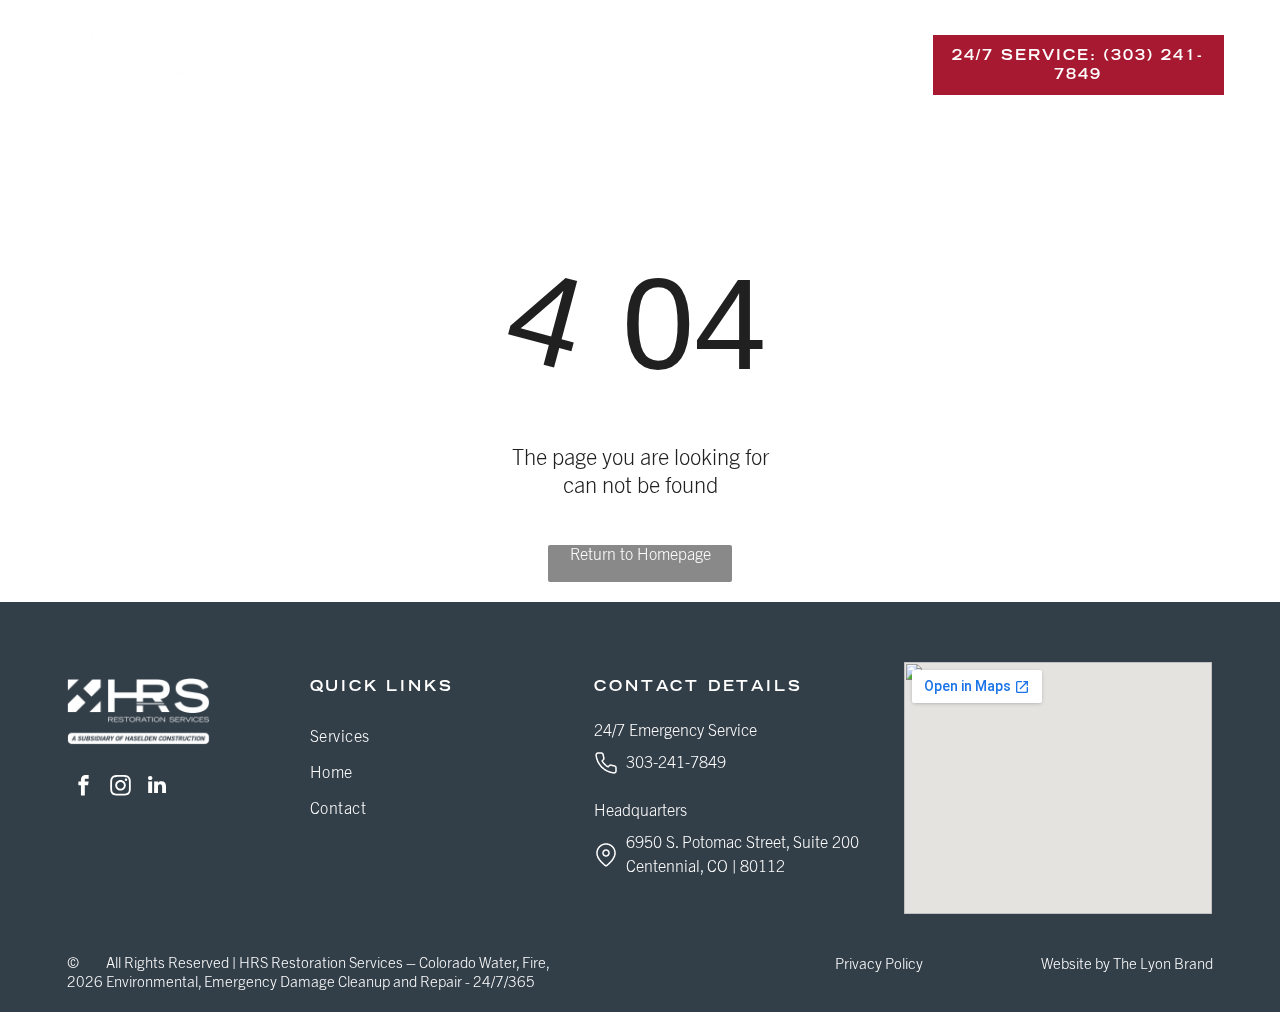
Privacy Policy (879, 964)
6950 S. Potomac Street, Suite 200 (742, 843)
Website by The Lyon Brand (1127, 964)
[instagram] (120, 787)
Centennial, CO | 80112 (705, 867)
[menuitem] (356, 64)
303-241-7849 (676, 763)
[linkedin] (157, 787)
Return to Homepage (640, 555)
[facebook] (83, 787)
